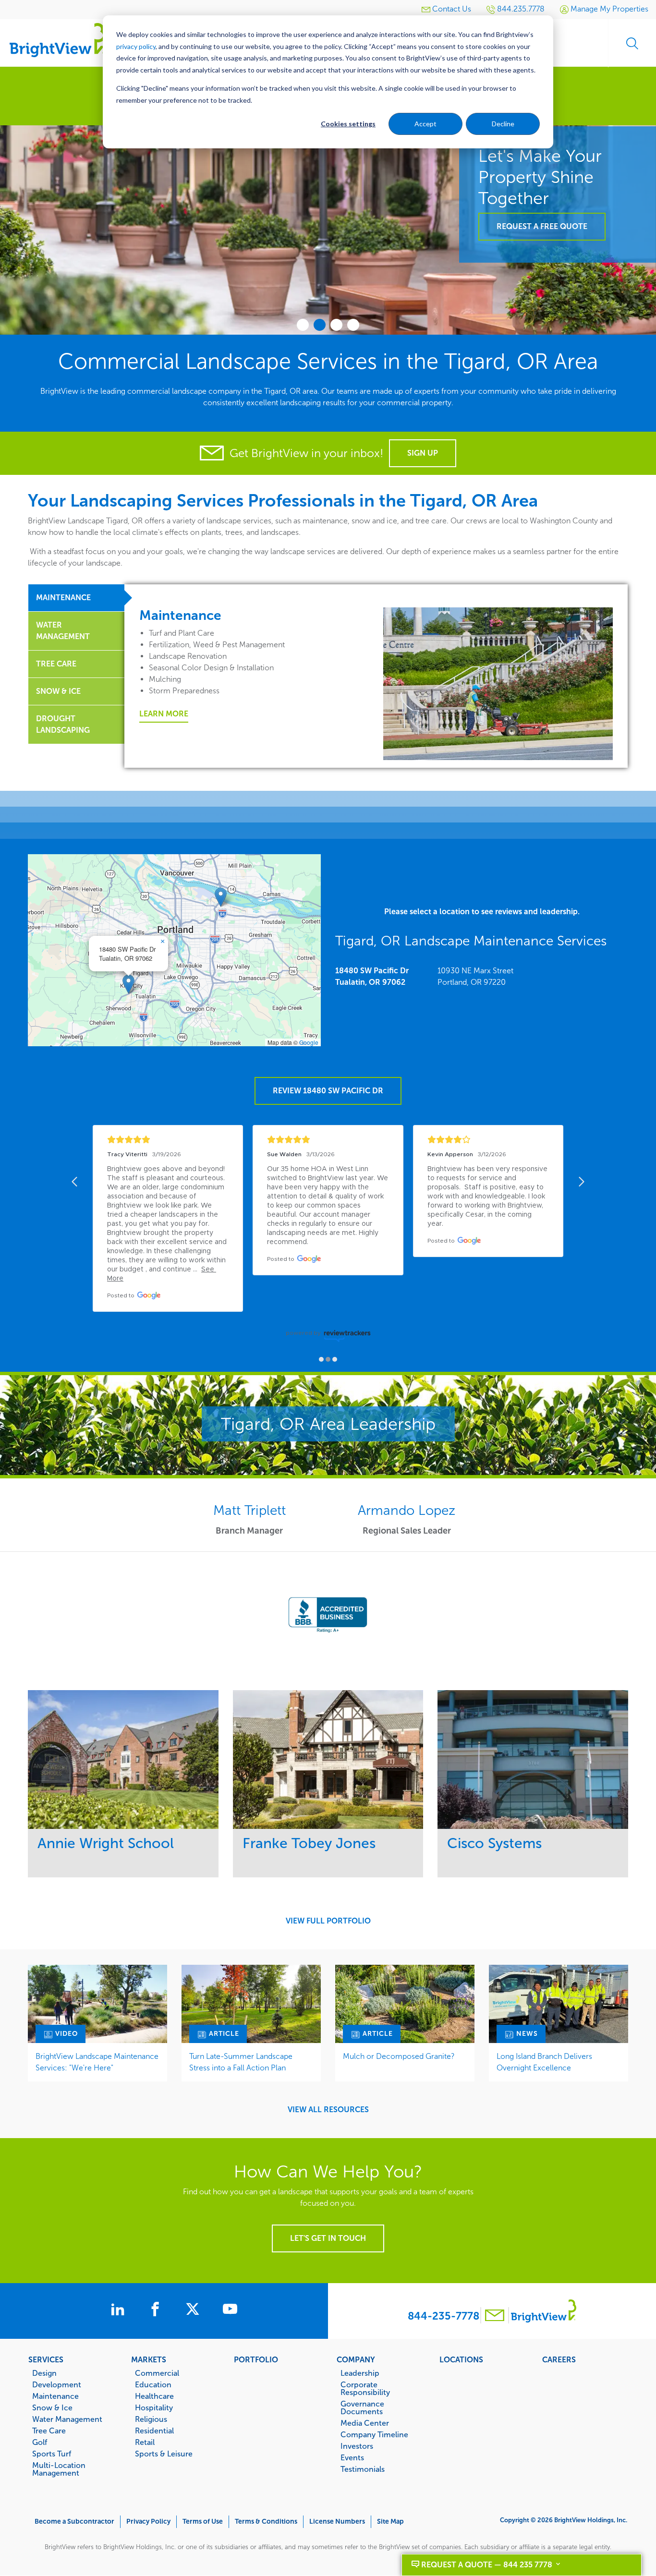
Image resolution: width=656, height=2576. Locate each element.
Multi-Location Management (59, 2469)
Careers (559, 2359)
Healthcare (154, 2396)
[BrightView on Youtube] (230, 2310)
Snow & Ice (52, 2407)
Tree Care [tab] (56, 664)
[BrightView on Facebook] (157, 2310)
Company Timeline (374, 2434)
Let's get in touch (328, 2238)
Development (57, 2384)
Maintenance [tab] (63, 598)
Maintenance (55, 2396)
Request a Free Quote (542, 226)
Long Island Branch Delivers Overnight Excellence (544, 2062)
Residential (154, 2431)
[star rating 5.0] (168, 1140)
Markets (149, 2359)
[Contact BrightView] (495, 2316)
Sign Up (423, 453)
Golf (40, 2442)
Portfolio (256, 2359)
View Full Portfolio (328, 1921)
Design (44, 2373)
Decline (503, 124)
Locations (461, 2359)
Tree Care (49, 2431)
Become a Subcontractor (74, 2522)
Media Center (365, 2423)
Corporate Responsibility (365, 2388)
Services (46, 2359)
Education (153, 2384)
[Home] (58, 40)
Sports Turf (52, 2454)
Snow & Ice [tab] (58, 691)
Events (352, 2457)
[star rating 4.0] (488, 1140)
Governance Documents (362, 2407)
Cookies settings (348, 124)
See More (123, 1760)
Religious (151, 2419)
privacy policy (136, 46)
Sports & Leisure (164, 2454)
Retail (145, 2442)
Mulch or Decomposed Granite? (399, 2056)
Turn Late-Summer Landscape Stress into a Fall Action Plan (241, 2062)
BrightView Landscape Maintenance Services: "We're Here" (97, 2062)
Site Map (390, 2522)
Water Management (67, 2419)
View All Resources (328, 2110)
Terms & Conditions (266, 2522)
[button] (128, 984)
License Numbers (337, 2522)
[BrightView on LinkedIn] (120, 2310)
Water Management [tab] (63, 631)
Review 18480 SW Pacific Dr (328, 1091)
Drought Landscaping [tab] (63, 724)
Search (632, 43)
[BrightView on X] (194, 2310)
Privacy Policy (148, 2522)
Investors (357, 2446)
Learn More (164, 714)
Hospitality (154, 2407)
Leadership (360, 2373)
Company (356, 2359)
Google (309, 1042)
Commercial (157, 2373)
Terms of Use (203, 2522)
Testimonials (363, 2469)
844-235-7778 (443, 2316)
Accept (425, 124)
